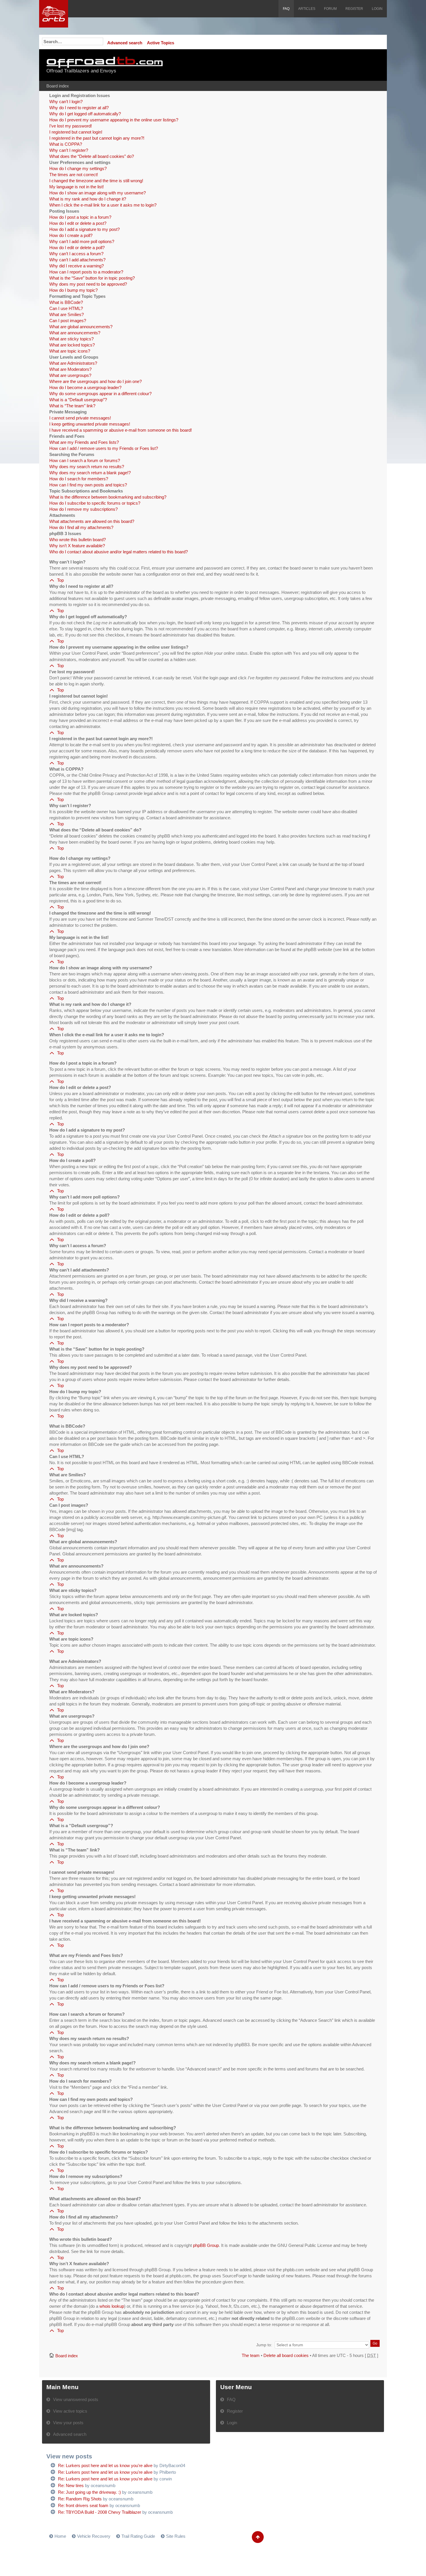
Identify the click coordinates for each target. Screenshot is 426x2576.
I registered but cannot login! (76, 132)
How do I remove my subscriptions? (83, 509)
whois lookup (112, 2306)
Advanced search (125, 43)
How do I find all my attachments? (81, 527)
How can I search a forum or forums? (85, 460)
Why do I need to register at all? (79, 108)
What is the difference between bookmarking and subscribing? (108, 497)
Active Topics (161, 43)
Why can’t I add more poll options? (82, 241)
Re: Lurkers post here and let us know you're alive (105, 2465)
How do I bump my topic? (73, 290)
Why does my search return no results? (87, 467)
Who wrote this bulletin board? (78, 540)
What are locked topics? (72, 345)
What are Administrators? (73, 363)
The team (251, 2355)
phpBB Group (206, 2245)
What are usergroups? (70, 375)
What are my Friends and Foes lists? (84, 442)
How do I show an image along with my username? (98, 193)
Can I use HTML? (66, 308)
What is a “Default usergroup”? (78, 400)
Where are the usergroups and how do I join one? (95, 381)
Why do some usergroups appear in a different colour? (100, 394)
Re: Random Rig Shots (80, 2499)
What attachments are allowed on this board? (92, 521)
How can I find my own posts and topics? (88, 485)
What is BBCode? (66, 302)
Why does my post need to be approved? (88, 284)
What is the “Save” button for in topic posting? (92, 278)
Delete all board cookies (286, 2355)
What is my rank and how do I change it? (88, 199)
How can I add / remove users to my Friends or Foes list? (104, 448)
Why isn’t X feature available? (77, 546)
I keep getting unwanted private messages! (90, 424)
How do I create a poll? (71, 235)
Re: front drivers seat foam (83, 2505)
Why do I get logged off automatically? (85, 114)
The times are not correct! (74, 175)
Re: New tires (71, 2485)
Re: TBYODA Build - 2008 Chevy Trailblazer (100, 2512)
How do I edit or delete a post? (78, 223)
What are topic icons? (70, 351)
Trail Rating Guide (138, 2536)
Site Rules (176, 2536)
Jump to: (264, 2345)
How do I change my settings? (78, 168)
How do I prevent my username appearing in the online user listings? (114, 120)
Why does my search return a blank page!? (90, 473)
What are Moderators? (70, 369)
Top (60, 580)
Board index (58, 86)
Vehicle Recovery (94, 2536)
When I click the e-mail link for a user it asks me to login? (103, 205)
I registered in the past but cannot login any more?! (97, 138)
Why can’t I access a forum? (76, 254)
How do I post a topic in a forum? (80, 217)
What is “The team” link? (72, 406)
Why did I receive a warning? (77, 266)
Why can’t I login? (66, 102)
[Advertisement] (308, 65)
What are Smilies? (67, 314)
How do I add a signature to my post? (84, 229)
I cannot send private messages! (80, 418)
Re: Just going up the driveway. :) (89, 2492)
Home (60, 2536)
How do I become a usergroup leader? (85, 387)
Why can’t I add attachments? (77, 260)
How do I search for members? (79, 479)
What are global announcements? (81, 327)
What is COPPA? (66, 144)
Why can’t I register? (69, 150)
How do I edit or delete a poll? (77, 248)
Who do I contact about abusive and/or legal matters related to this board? (119, 552)
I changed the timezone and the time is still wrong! (96, 181)
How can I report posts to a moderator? (86, 272)
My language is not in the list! (77, 187)
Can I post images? (68, 321)
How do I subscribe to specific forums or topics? (95, 503)
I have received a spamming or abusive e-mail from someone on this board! (121, 430)
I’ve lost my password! (71, 126)
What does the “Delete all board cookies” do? (92, 156)
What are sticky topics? (71, 339)
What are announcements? (75, 333)
